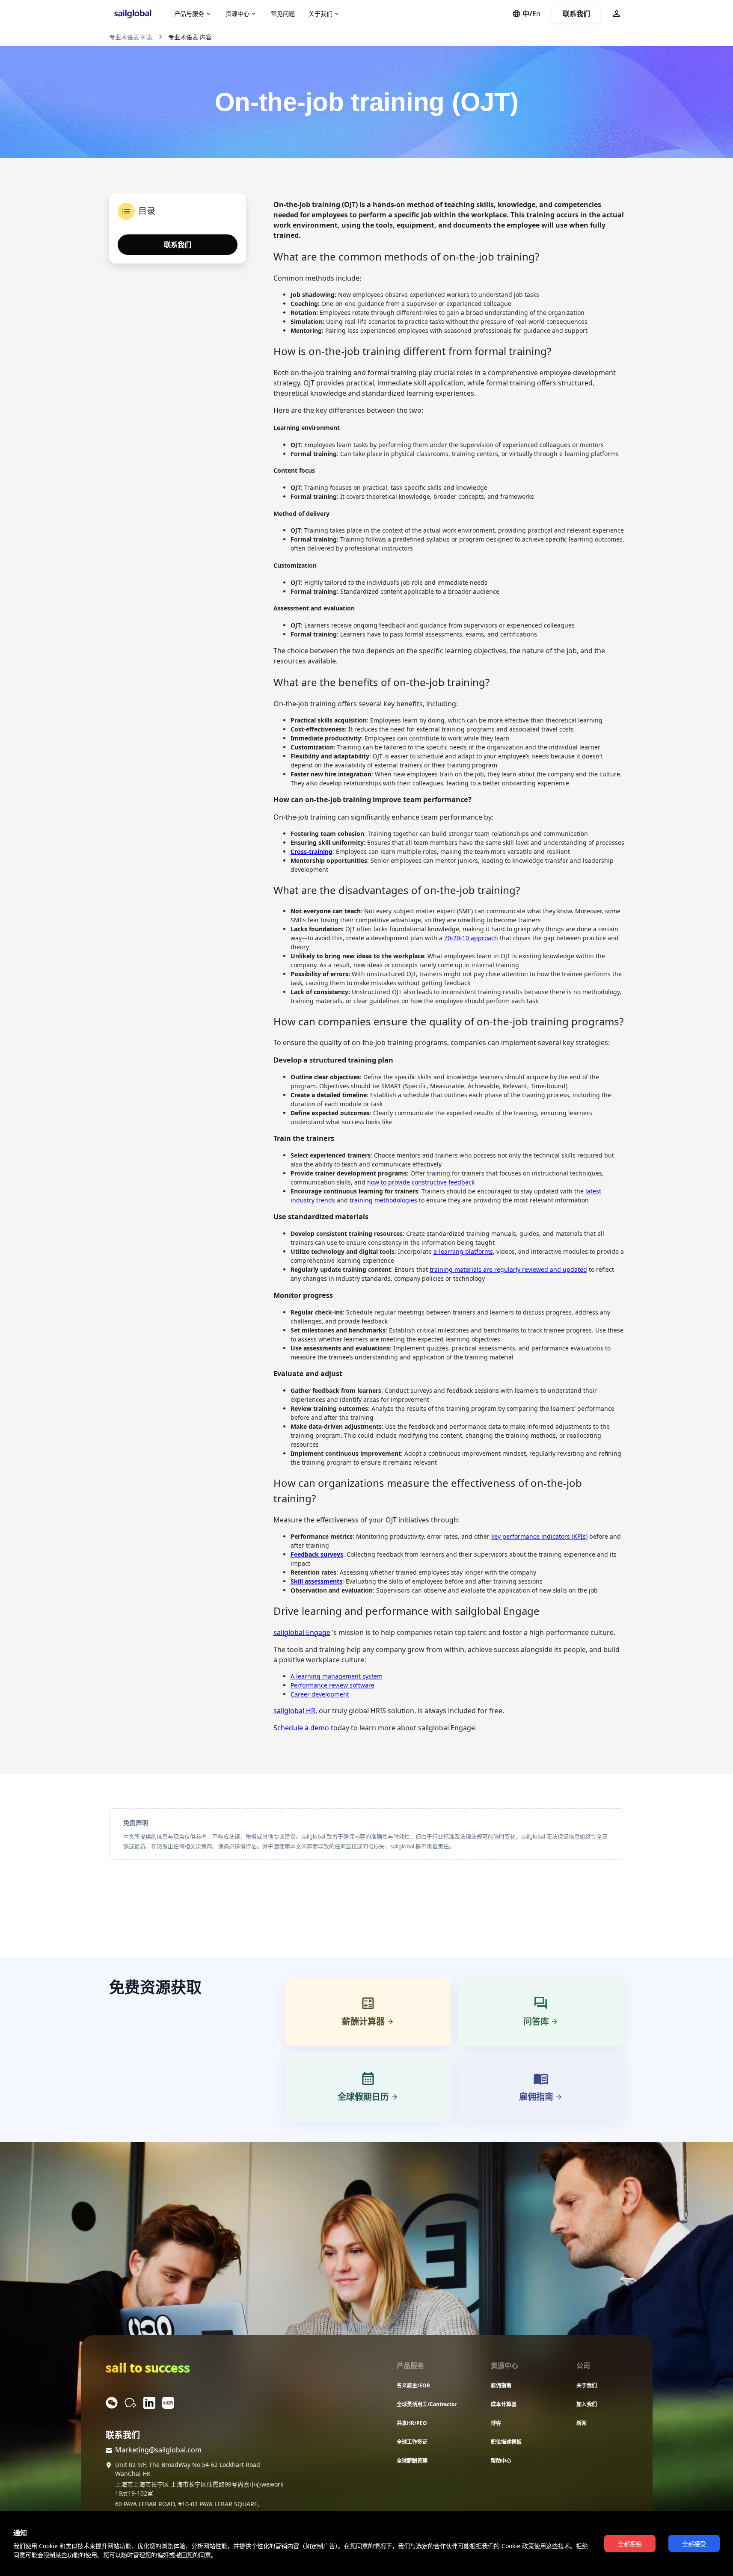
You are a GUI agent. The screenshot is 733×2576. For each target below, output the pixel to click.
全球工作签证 (412, 2442)
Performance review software (332, 1685)
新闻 (582, 2423)
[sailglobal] (135, 14)
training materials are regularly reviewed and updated (508, 1269)
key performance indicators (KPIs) (539, 1536)
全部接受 (694, 2544)
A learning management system (337, 1676)
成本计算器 (504, 2404)
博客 (496, 2423)
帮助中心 (501, 2461)
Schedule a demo (301, 1728)
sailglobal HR (294, 1711)
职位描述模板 (506, 2442)
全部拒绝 (630, 2544)
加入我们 (587, 2404)
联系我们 (576, 14)
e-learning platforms (463, 1251)
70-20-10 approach (471, 938)
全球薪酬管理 (412, 2461)
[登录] (617, 14)
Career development (320, 1694)
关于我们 (587, 2385)
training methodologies (383, 1200)
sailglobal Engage (302, 1632)
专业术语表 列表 (131, 37)
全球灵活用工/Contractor (427, 2404)
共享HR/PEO (412, 2423)
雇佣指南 (501, 2385)
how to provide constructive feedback (421, 1182)
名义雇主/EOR (413, 2385)
